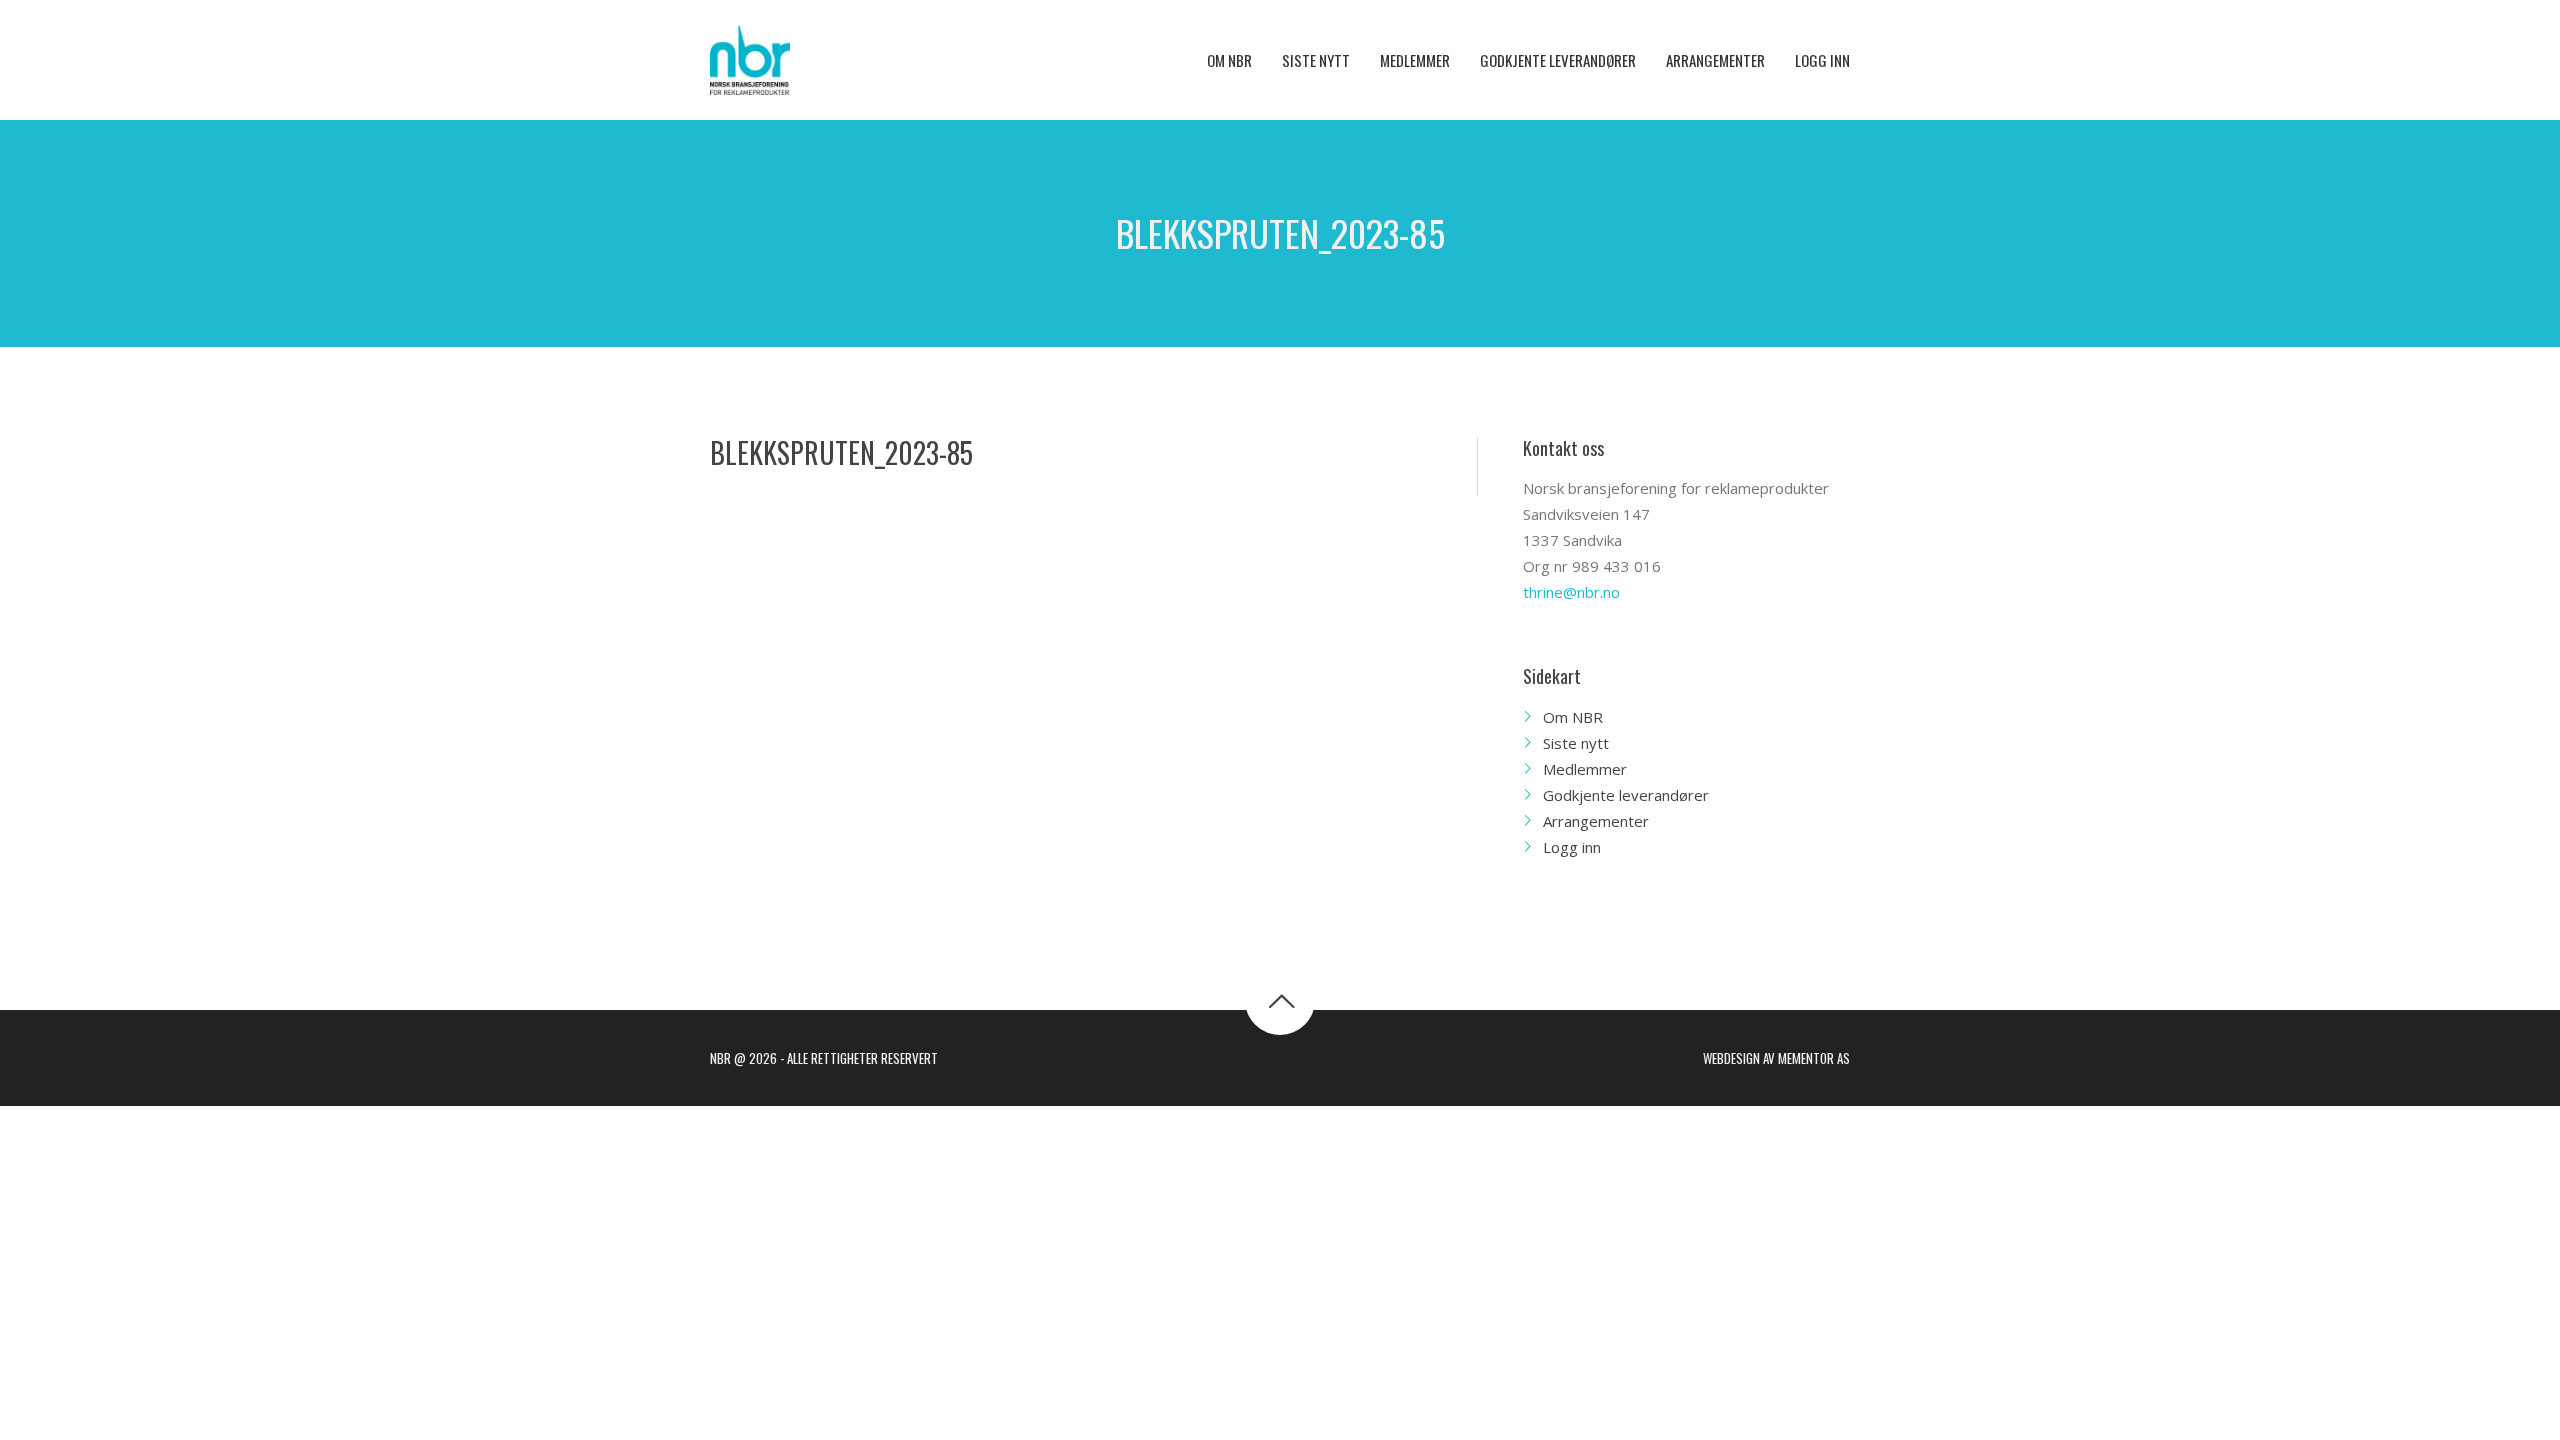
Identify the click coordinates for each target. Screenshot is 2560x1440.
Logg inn (1572, 847)
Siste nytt (1576, 743)
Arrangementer (1596, 821)
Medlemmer (1585, 769)
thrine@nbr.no (1571, 592)
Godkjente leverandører (1626, 795)
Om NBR (1573, 717)
